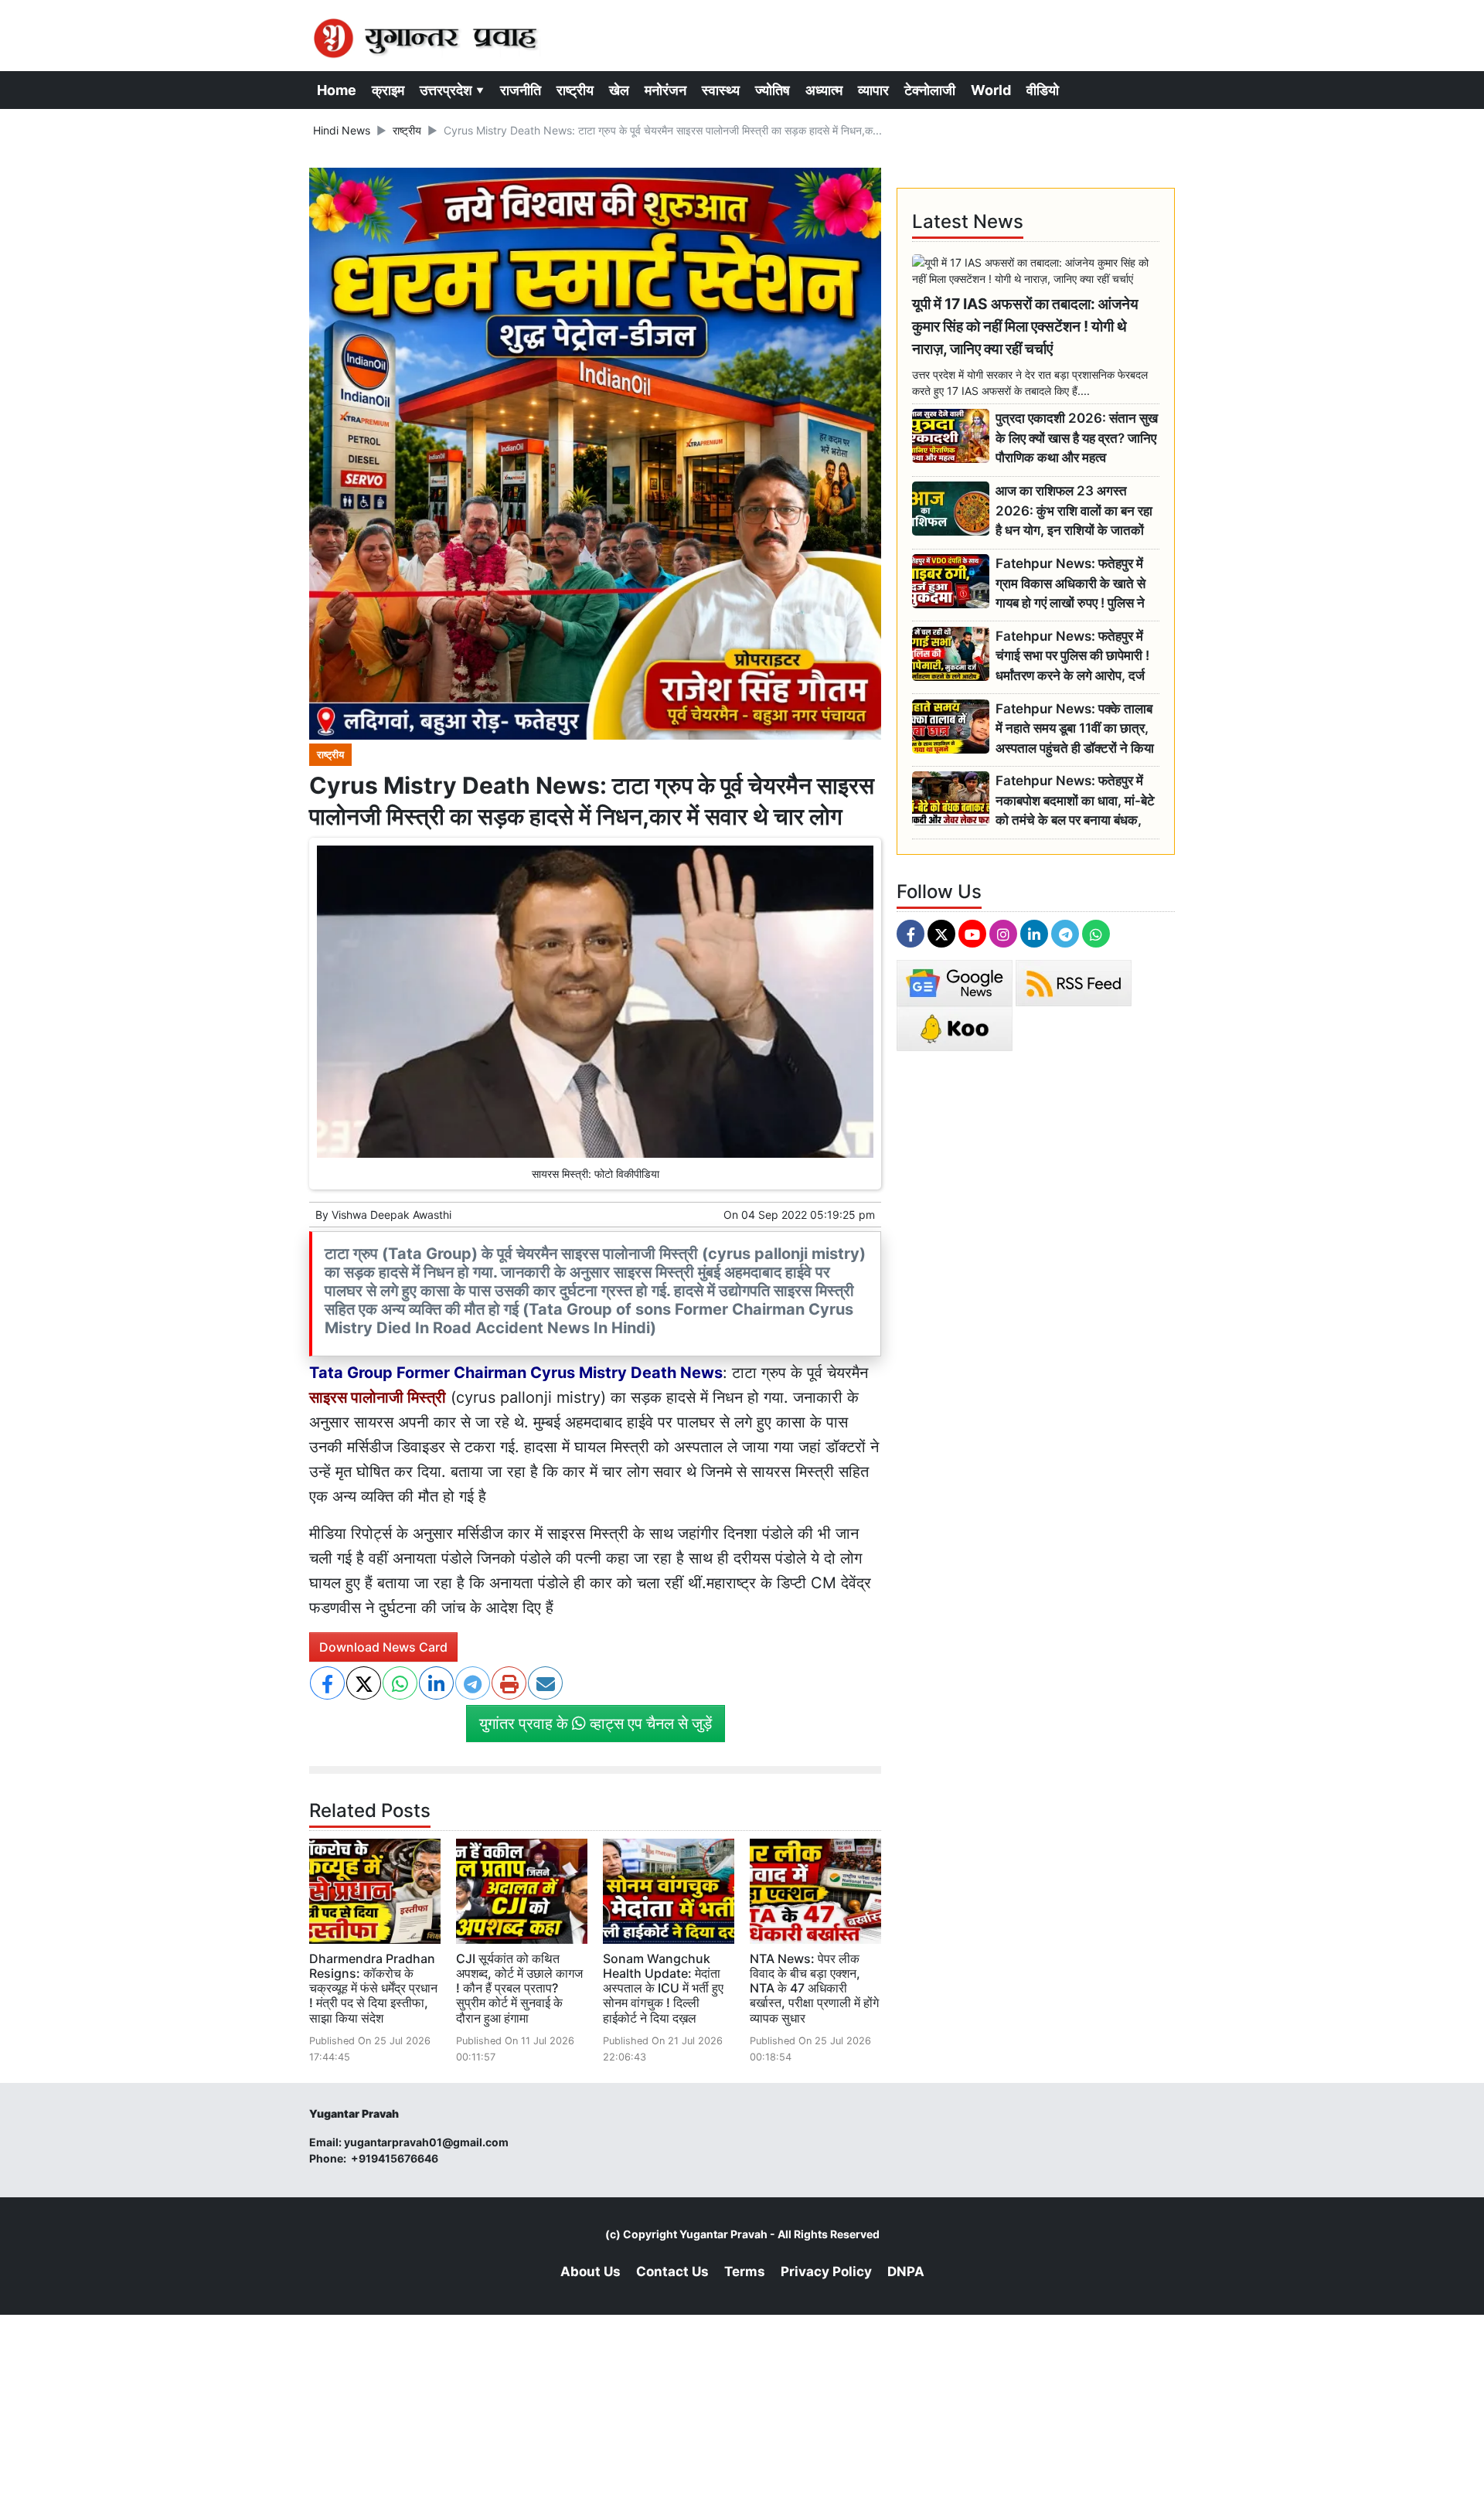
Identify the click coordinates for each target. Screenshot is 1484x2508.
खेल (619, 90)
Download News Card (383, 1647)
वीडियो (1043, 90)
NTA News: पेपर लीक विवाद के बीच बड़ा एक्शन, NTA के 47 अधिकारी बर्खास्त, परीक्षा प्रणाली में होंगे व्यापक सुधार (814, 1988)
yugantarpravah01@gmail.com (426, 2142)
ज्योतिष (773, 90)
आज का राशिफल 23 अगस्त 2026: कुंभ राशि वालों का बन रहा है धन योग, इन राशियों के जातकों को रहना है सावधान (1074, 511)
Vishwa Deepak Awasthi (391, 1215)
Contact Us (672, 2271)
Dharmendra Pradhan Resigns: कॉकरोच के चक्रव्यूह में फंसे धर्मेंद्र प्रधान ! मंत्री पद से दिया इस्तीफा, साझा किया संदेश (373, 1988)
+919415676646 (396, 2158)
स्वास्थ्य (721, 90)
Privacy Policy (826, 2271)
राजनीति (521, 90)
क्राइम (388, 90)
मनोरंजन (665, 90)
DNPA (906, 2271)
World (991, 90)
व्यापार (873, 90)
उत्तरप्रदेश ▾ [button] (452, 90)
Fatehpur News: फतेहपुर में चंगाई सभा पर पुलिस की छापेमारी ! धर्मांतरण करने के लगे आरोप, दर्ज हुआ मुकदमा (1072, 657)
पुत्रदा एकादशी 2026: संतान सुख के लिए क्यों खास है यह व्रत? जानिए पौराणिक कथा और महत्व (1077, 438)
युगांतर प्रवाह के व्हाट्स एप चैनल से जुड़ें (596, 1724)
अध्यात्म (824, 90)
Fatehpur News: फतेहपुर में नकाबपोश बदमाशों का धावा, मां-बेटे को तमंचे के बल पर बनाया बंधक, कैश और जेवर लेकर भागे (1075, 801)
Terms (745, 2271)
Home (337, 90)
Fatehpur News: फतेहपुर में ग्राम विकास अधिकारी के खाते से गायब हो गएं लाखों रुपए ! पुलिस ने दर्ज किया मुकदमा (1070, 584)
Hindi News (342, 130)
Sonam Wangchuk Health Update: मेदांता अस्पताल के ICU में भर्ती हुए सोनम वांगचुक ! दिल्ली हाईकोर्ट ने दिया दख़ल (663, 1988)
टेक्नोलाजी (930, 90)
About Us (591, 2271)
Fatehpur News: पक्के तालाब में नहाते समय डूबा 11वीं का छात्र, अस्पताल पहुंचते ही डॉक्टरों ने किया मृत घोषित (1075, 729)
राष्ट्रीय (575, 90)
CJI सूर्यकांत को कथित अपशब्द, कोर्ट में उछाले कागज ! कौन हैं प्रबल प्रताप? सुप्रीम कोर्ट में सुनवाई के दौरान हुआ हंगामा (519, 1988)
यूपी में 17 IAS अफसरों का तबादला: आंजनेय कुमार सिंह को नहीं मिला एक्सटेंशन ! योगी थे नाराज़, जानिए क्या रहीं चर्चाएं (1025, 326)
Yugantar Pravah (723, 2234)
